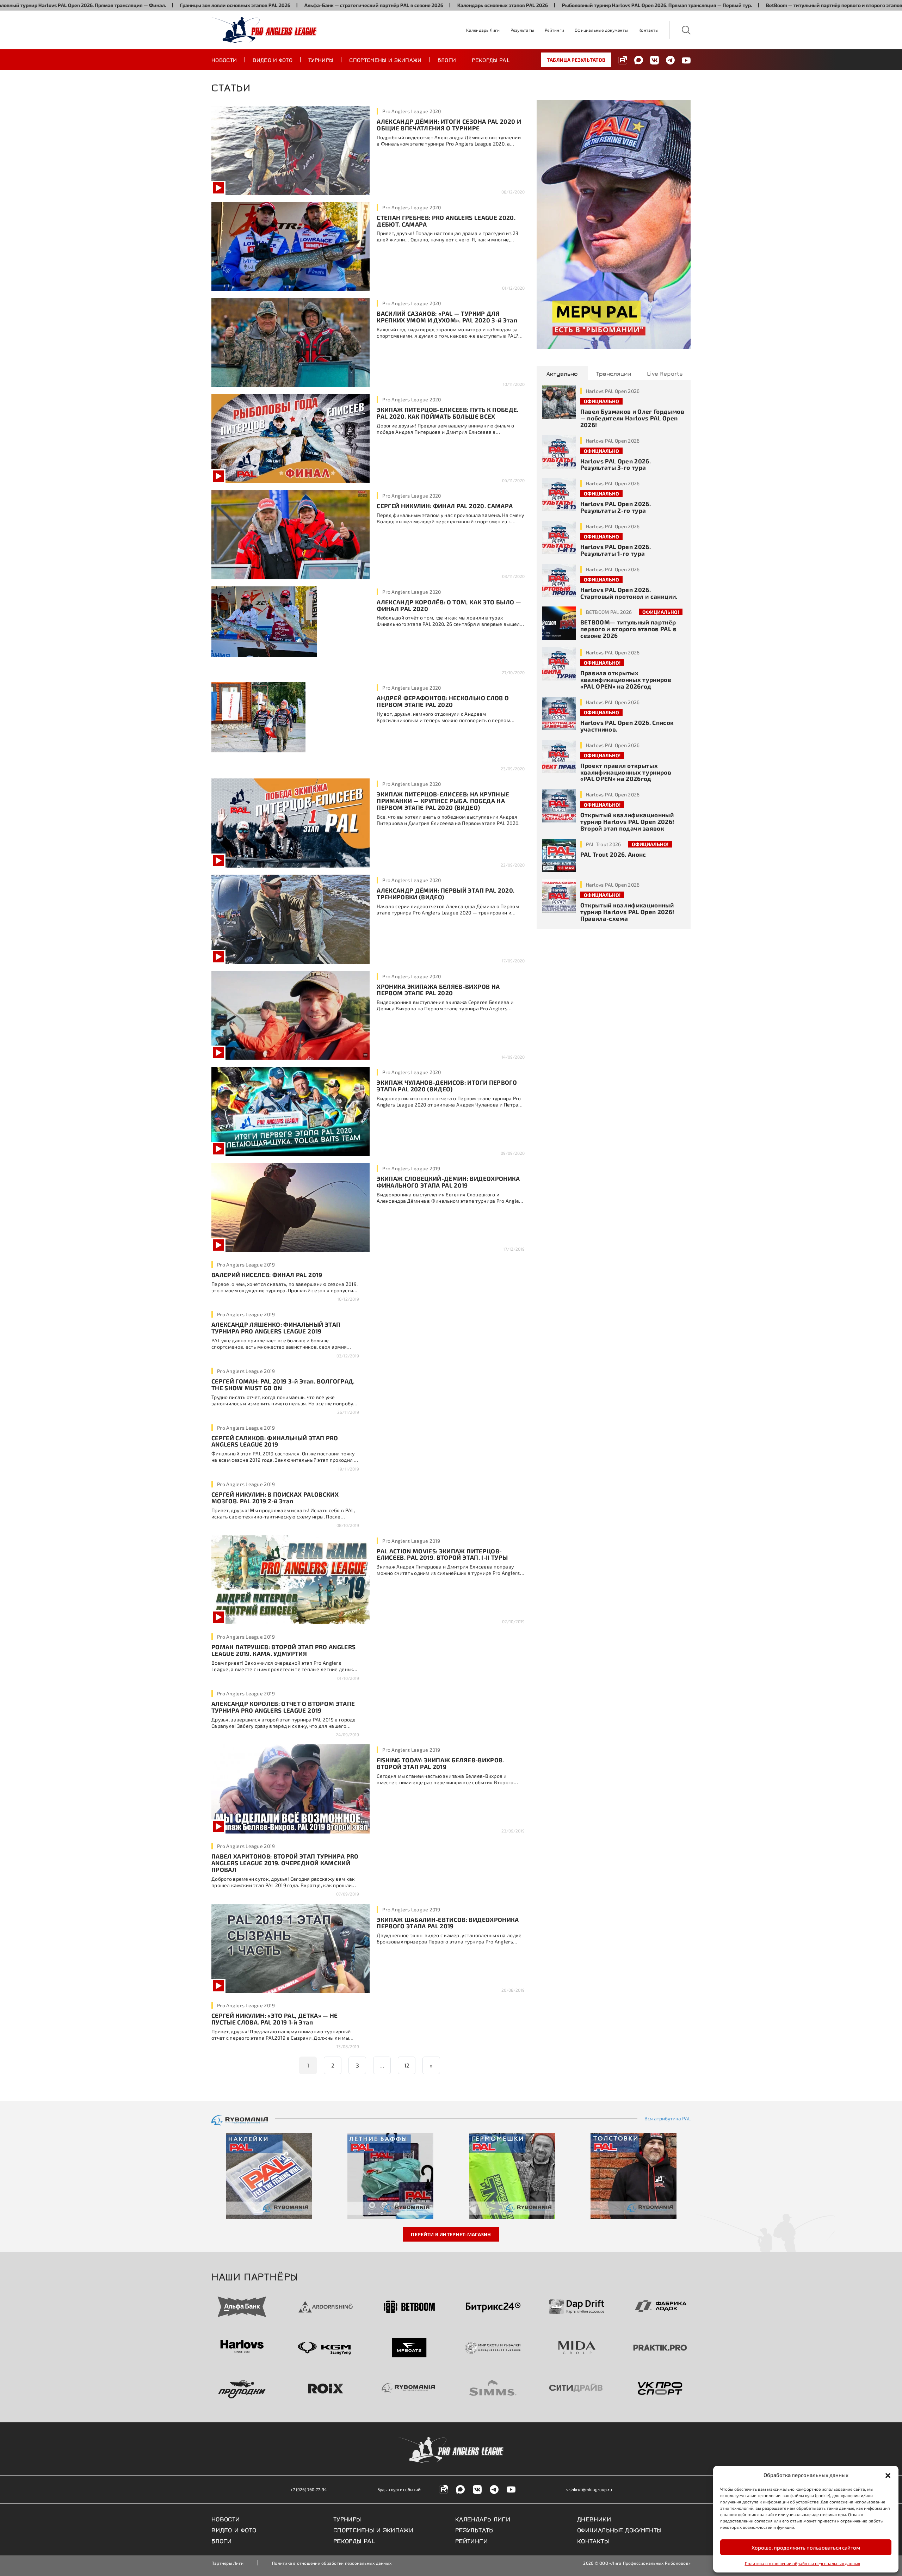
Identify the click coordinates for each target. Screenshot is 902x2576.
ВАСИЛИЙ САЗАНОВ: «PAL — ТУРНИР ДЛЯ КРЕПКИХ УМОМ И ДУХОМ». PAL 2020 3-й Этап (447, 317)
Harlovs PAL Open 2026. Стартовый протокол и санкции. (629, 593)
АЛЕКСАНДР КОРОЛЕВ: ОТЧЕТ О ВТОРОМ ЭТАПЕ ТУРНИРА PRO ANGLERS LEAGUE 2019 (283, 1707)
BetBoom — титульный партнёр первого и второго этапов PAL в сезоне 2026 (741, 5)
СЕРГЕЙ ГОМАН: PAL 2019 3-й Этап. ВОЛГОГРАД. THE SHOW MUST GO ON (283, 1384)
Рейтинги (554, 30)
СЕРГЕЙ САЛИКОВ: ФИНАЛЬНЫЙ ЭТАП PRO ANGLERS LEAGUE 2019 (275, 1441)
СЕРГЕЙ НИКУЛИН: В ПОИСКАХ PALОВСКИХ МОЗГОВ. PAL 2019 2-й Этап (275, 1497)
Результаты (522, 30)
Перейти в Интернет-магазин (451, 2234)
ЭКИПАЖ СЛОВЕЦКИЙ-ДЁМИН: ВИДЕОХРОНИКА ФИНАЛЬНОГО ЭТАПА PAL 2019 (448, 1182)
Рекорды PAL (491, 60)
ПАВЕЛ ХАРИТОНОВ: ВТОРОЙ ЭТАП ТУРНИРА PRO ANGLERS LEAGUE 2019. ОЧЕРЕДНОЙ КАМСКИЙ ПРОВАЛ (285, 1863)
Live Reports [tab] (665, 373)
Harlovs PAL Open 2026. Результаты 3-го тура (616, 464)
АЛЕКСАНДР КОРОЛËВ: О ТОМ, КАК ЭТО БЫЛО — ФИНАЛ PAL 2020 (449, 605)
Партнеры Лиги (227, 2563)
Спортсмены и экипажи (385, 60)
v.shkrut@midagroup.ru (589, 2489)
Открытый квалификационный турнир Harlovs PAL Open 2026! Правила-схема (627, 912)
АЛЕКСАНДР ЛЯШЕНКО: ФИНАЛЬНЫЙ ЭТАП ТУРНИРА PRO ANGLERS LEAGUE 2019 (276, 1328)
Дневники (594, 2519)
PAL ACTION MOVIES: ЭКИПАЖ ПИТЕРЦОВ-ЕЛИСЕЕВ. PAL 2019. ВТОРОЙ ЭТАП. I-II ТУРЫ (442, 1554)
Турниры (321, 60)
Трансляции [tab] (614, 373)
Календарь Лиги (483, 30)
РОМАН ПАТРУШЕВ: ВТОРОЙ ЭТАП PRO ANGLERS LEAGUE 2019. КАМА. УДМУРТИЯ (283, 1650)
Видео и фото (273, 60)
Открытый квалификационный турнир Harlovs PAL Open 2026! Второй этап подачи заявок (627, 821)
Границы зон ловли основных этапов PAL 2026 (120, 5)
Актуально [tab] (562, 373)
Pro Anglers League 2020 (412, 111)
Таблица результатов (576, 60)
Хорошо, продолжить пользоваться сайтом (806, 2547)
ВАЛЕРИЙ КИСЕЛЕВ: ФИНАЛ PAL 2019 (267, 1275)
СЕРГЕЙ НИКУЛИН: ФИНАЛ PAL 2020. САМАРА (445, 506)
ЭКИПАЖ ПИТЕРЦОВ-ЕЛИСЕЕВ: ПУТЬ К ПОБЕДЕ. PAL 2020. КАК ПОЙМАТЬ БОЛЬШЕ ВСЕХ (447, 413)
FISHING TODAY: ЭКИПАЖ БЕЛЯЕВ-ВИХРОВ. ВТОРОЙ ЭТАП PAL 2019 (440, 1763)
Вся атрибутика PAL (668, 2119)
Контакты (648, 30)
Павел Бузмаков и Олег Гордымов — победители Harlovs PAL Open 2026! (632, 418)
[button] (888, 2475)
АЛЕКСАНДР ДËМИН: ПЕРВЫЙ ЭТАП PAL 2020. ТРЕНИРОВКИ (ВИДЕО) (446, 893)
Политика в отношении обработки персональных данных (802, 2563)
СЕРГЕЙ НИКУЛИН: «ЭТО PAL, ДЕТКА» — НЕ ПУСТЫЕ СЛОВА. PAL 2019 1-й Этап (275, 2019)
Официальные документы (601, 30)
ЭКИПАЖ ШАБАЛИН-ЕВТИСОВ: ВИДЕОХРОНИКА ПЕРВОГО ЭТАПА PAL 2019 (448, 1923)
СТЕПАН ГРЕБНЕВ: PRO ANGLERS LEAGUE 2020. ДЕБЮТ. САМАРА (446, 221)
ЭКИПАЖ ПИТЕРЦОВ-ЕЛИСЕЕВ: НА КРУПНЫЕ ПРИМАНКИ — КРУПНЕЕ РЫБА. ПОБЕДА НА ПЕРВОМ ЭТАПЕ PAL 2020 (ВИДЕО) (443, 801)
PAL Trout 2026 (604, 844)
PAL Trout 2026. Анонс (613, 854)
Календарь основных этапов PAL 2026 (387, 5)
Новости (224, 60)
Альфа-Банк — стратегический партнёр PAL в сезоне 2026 (258, 5)
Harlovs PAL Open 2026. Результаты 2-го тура (616, 507)
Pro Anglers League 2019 (411, 1168)
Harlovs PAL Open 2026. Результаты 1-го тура (616, 550)
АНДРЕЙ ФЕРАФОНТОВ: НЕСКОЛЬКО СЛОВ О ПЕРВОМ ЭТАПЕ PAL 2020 (443, 701)
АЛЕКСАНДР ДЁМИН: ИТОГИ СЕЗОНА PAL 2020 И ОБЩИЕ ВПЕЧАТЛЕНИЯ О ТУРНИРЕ (449, 125)
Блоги (447, 60)
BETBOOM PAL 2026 (609, 612)
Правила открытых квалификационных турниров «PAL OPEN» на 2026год (626, 679)
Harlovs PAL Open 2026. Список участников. (627, 726)
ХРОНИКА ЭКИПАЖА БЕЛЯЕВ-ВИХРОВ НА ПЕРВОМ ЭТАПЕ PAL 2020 (438, 990)
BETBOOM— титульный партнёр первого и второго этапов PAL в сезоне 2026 (628, 629)
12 (407, 2065)
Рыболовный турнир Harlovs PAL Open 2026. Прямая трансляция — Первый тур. (541, 5)
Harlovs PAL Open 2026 (613, 391)
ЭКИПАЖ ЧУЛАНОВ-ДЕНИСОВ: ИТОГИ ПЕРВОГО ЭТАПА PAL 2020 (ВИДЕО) (447, 1086)
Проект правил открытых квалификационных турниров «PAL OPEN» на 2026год (626, 772)
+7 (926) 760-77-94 (308, 2489)
